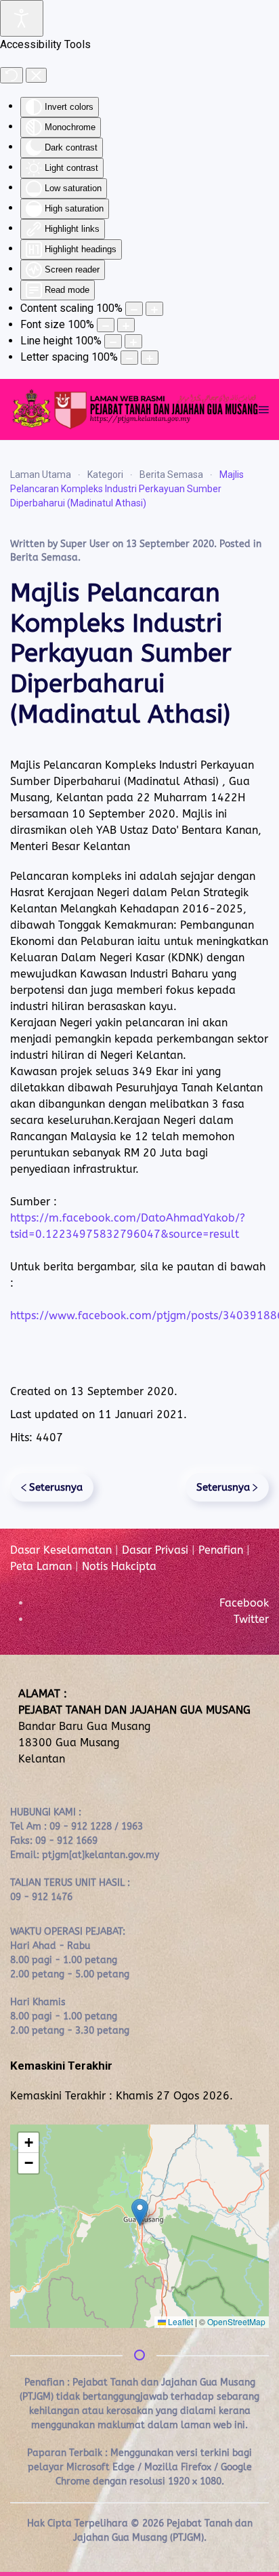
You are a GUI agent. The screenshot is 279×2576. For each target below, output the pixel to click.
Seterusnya (56, 1487)
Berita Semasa (44, 558)
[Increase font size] (126, 325)
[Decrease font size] (106, 325)
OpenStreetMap (236, 2321)
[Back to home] (134, 409)
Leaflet (179, 2321)
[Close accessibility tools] (36, 75)
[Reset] (12, 75)
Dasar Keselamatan (61, 1550)
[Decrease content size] (134, 309)
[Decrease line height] (113, 341)
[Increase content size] (154, 309)
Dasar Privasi (155, 1550)
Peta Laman (41, 1566)
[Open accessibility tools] (22, 18)
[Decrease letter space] (129, 358)
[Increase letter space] (150, 358)
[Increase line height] (133, 341)
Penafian (221, 1550)
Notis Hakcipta (119, 1566)
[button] (264, 409)
